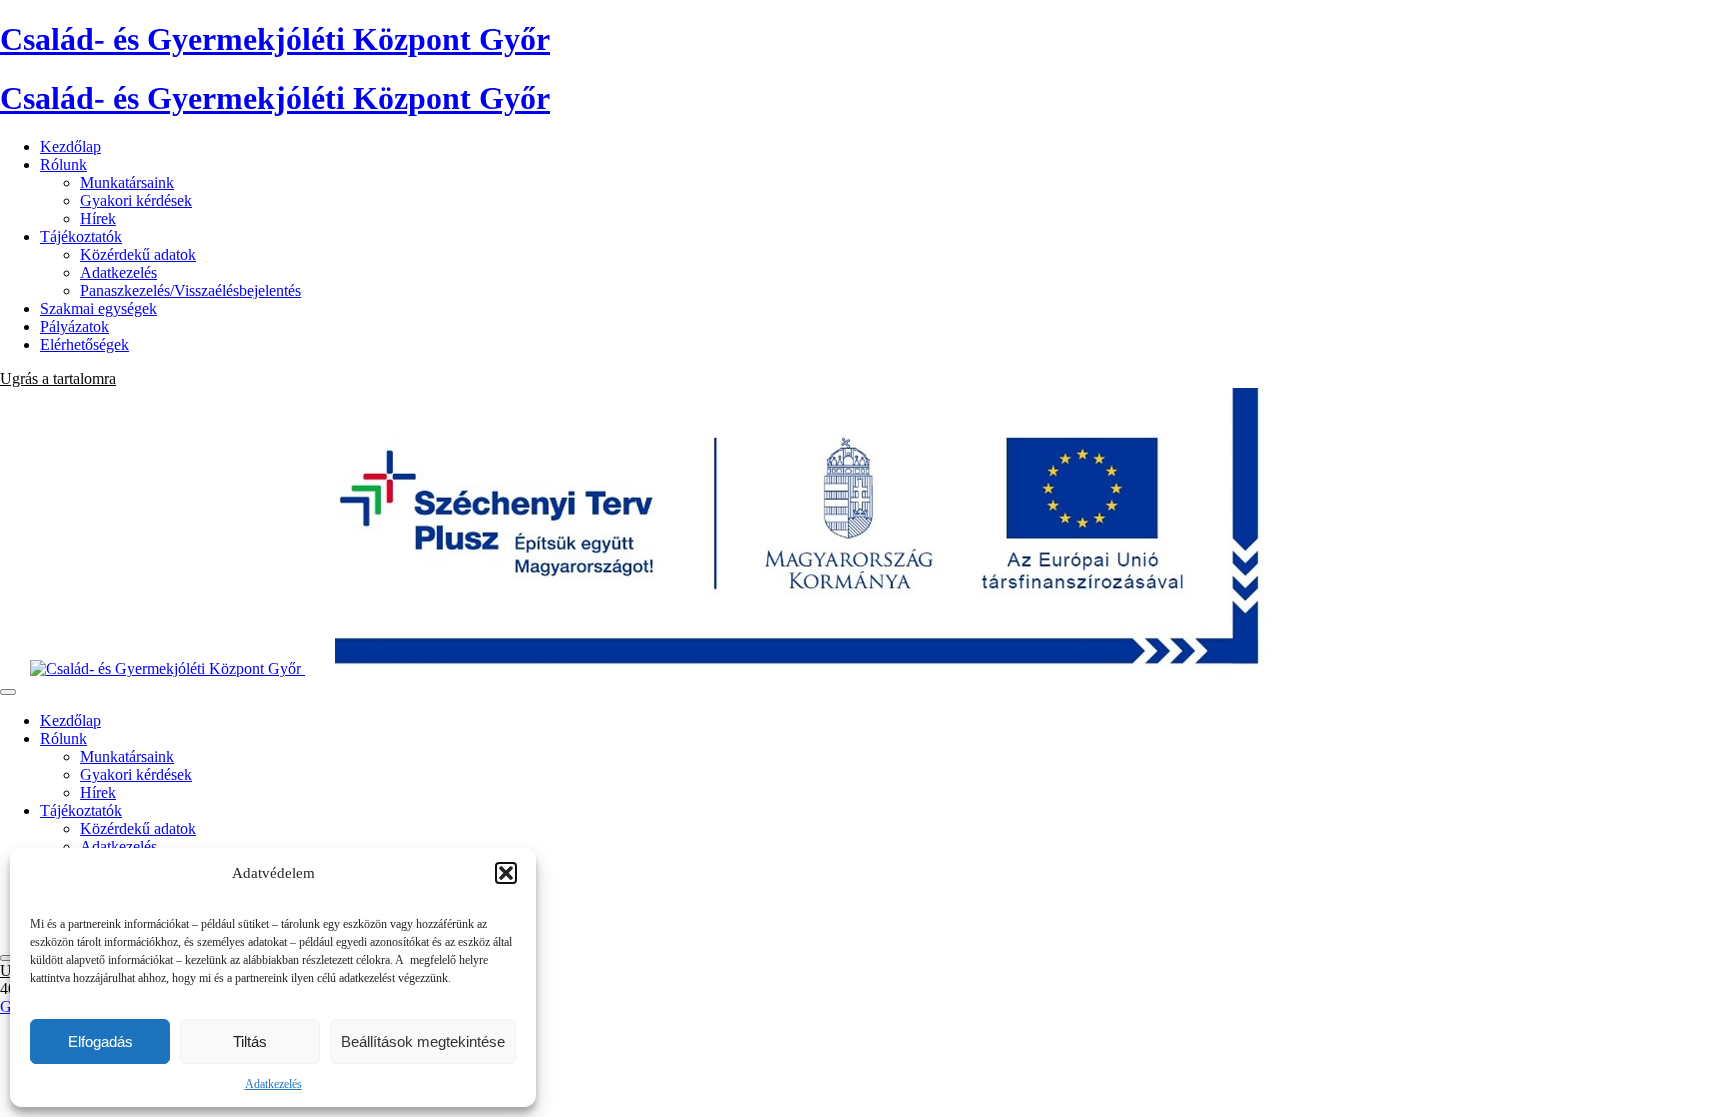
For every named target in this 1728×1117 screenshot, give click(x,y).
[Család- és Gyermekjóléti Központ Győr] (789, 668)
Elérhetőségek (84, 344)
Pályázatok (74, 326)
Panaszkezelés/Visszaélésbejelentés (190, 290)
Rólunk (63, 164)
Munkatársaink (127, 182)
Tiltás (250, 1041)
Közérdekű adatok (138, 254)
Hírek (98, 218)
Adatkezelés (273, 1084)
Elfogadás (100, 1041)
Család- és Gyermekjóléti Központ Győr (275, 39)
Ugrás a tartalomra (58, 378)
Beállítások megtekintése (423, 1041)
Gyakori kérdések (136, 200)
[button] (506, 873)
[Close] (8, 958)
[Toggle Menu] (8, 692)
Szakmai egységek (98, 308)
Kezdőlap (70, 146)
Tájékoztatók (81, 236)
